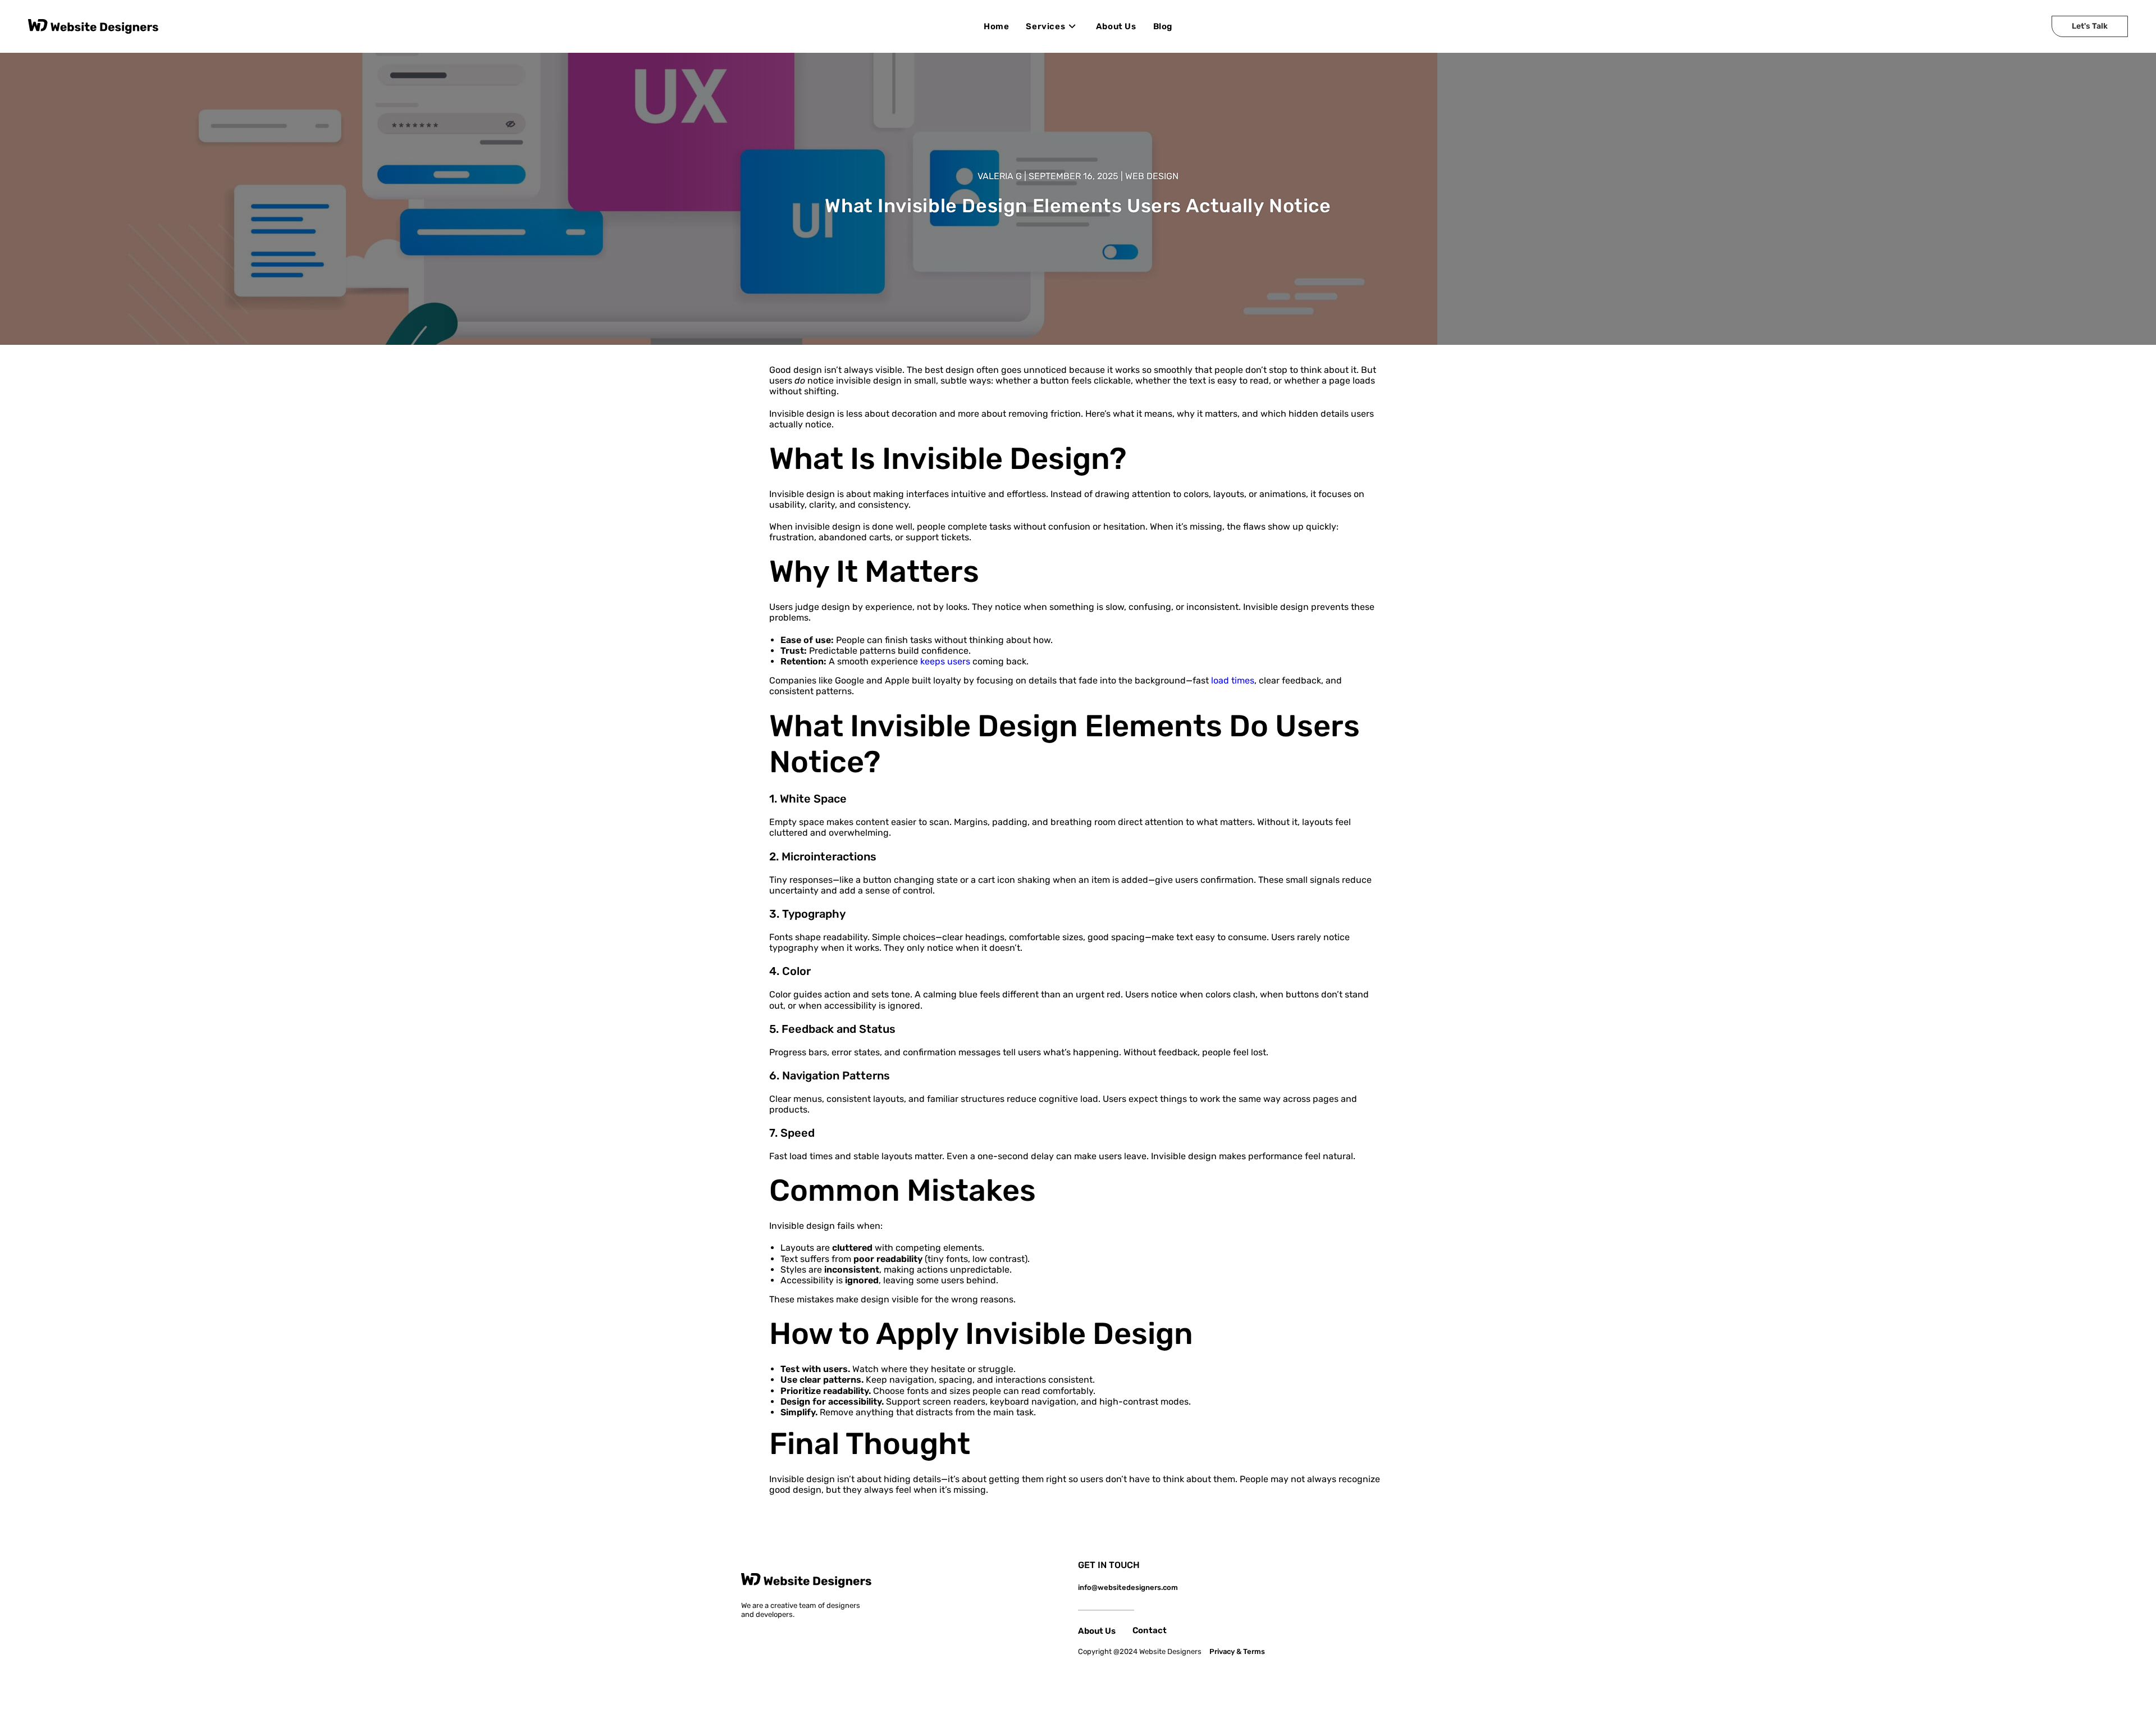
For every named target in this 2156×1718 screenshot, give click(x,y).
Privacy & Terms (1237, 1651)
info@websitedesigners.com (1128, 1587)
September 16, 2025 (1074, 176)
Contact (1150, 1630)
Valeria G (1000, 176)
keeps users (945, 661)
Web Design (1152, 176)
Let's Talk (2090, 26)
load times (1233, 680)
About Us (1097, 1631)
